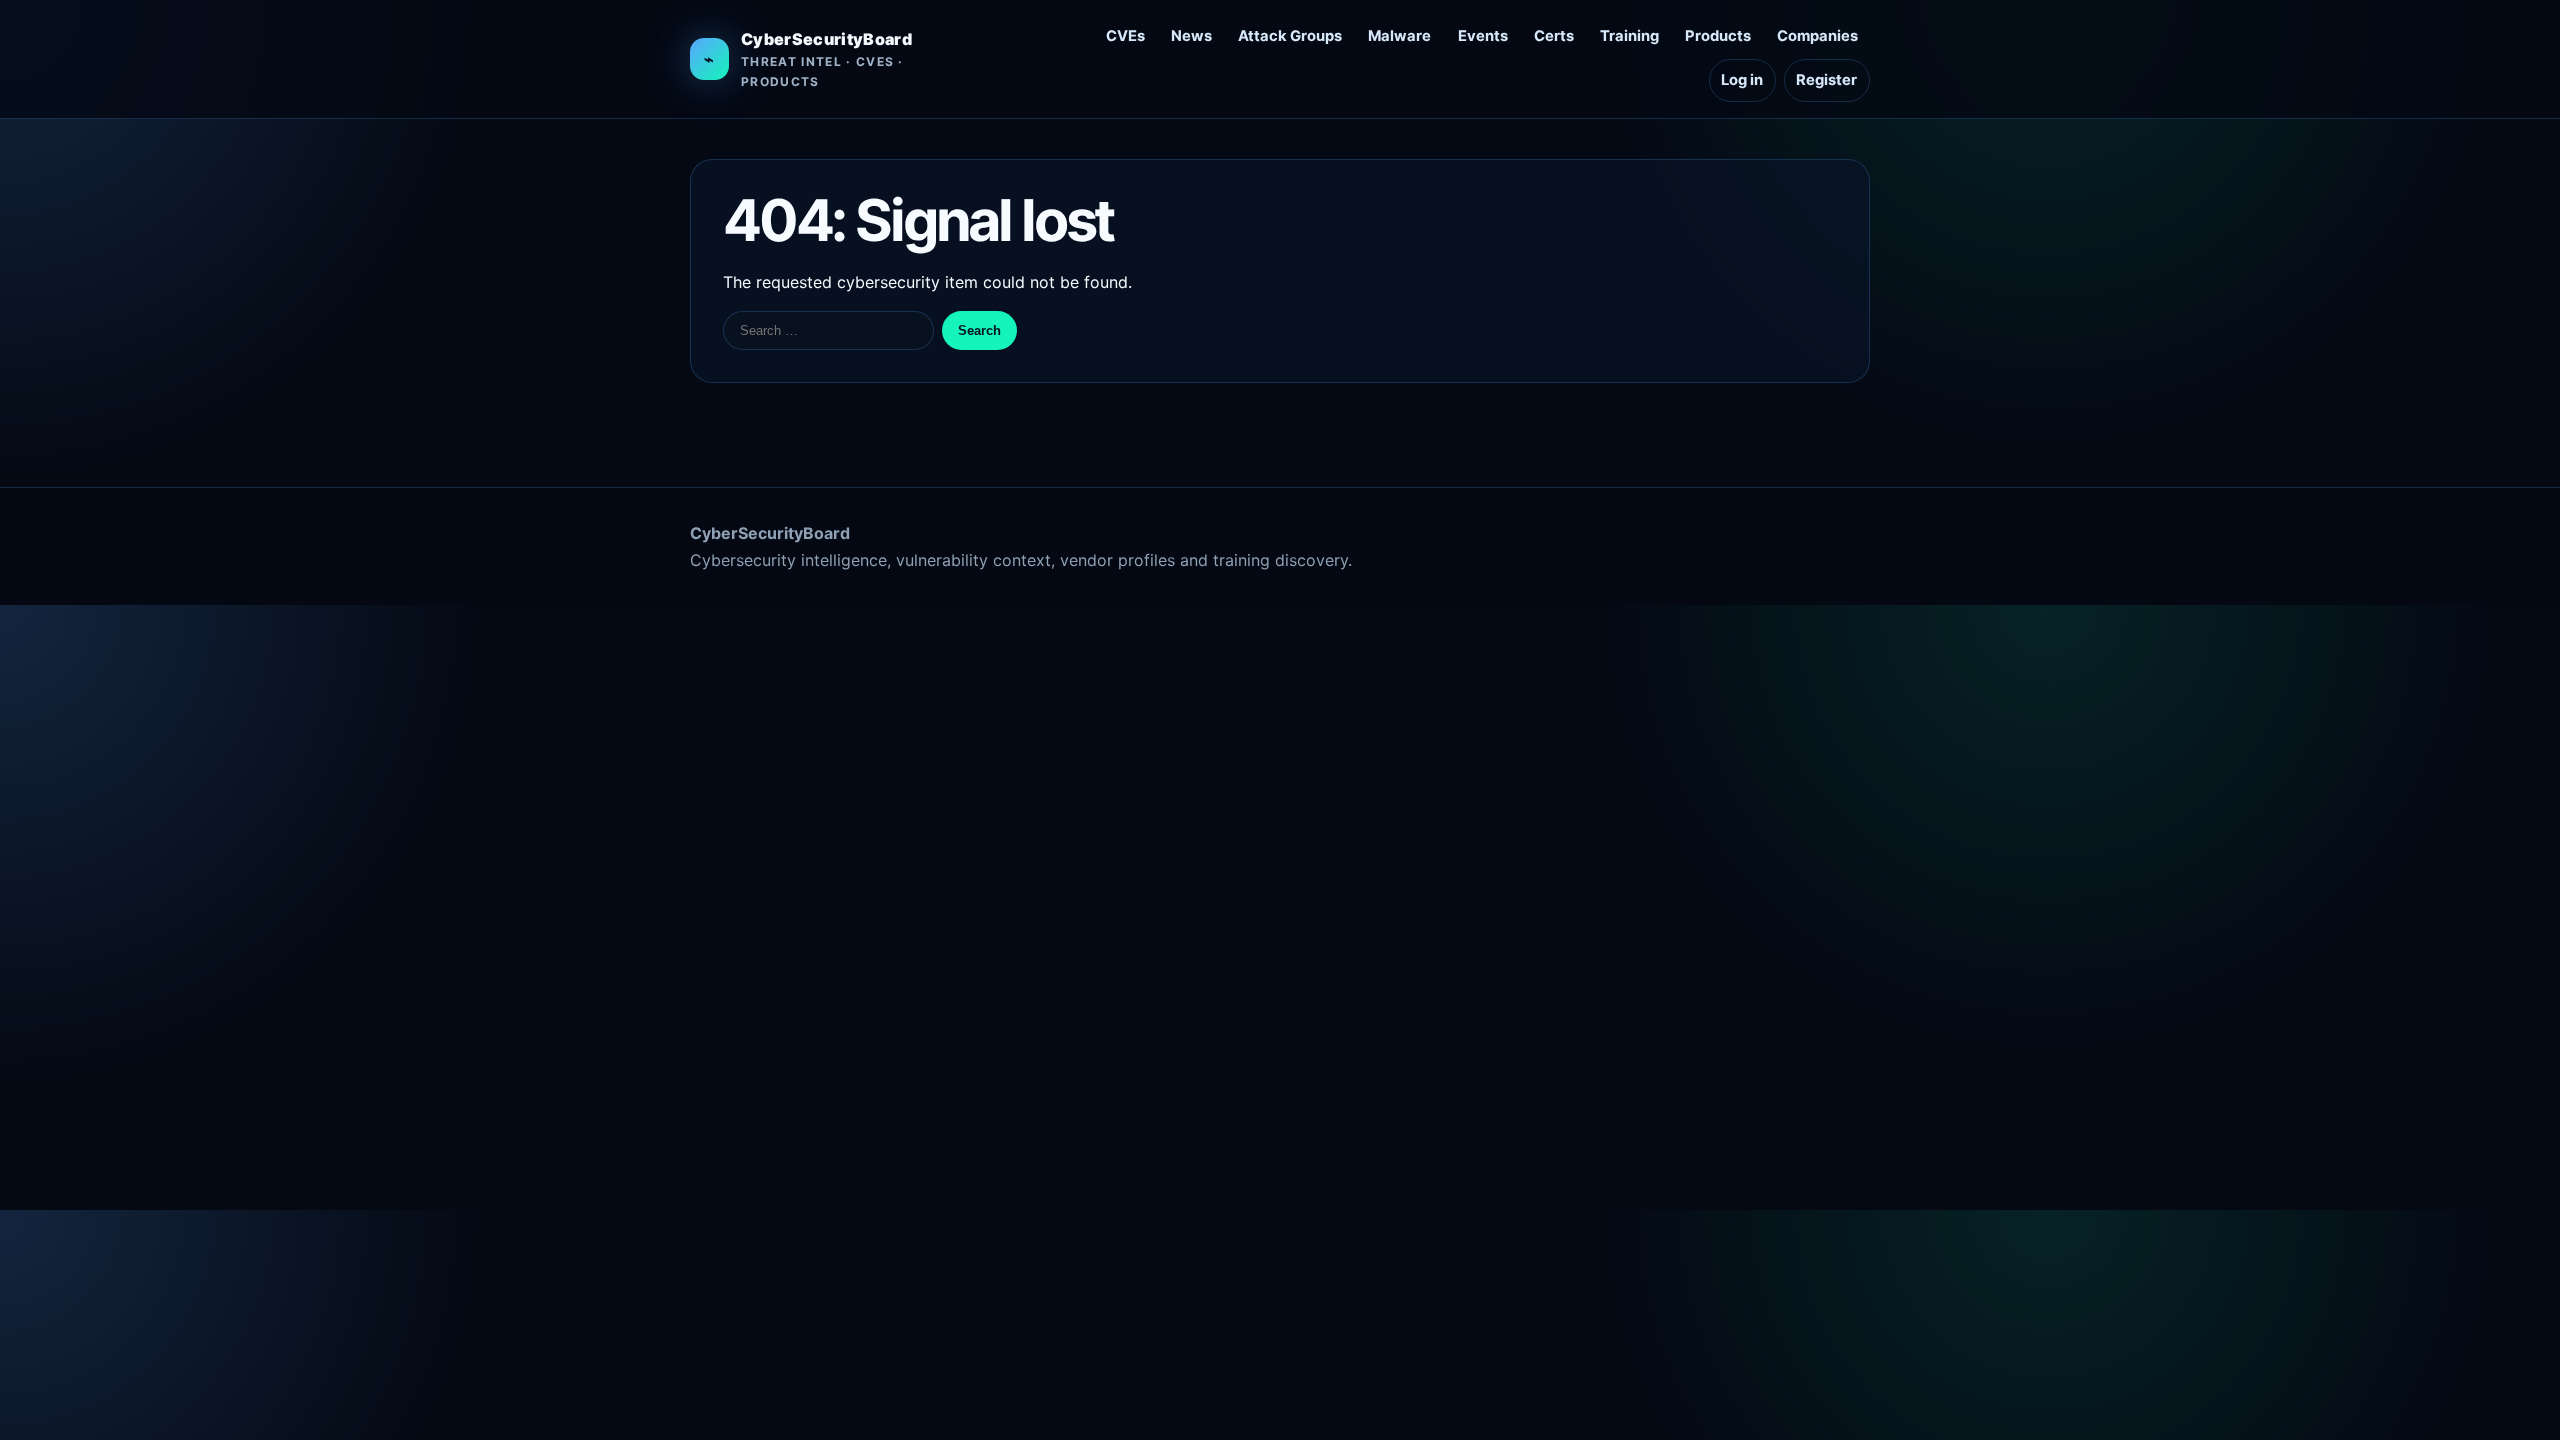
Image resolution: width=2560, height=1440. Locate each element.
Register (1826, 80)
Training (1629, 36)
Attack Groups (1290, 36)
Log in (1742, 80)
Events (1483, 36)
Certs (1554, 36)
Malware (1399, 36)
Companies (1817, 36)
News (1191, 36)
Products (1718, 36)
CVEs (1125, 36)
